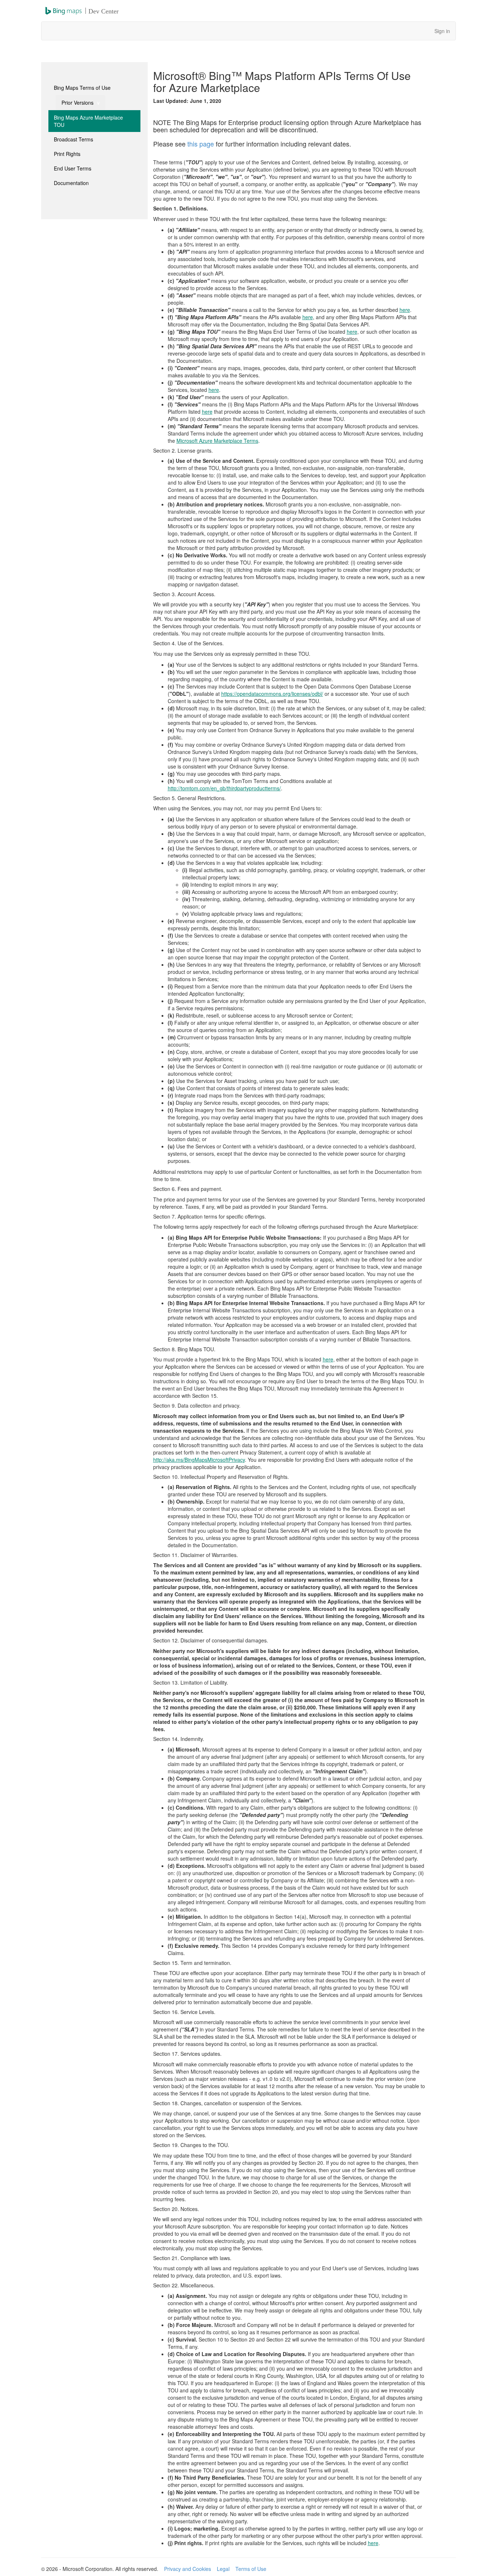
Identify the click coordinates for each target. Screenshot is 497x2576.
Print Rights (67, 154)
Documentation (71, 183)
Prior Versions (78, 103)
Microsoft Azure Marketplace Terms (217, 441)
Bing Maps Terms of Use (82, 88)
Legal (223, 2569)
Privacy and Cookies (188, 2569)
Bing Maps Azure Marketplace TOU (88, 121)
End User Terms (73, 168)
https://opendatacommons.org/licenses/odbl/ (272, 694)
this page (201, 144)
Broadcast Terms (73, 139)
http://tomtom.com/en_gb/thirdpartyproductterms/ (224, 788)
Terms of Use (251, 2569)
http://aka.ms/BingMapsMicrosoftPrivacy (199, 1460)
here (405, 310)
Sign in (442, 31)
